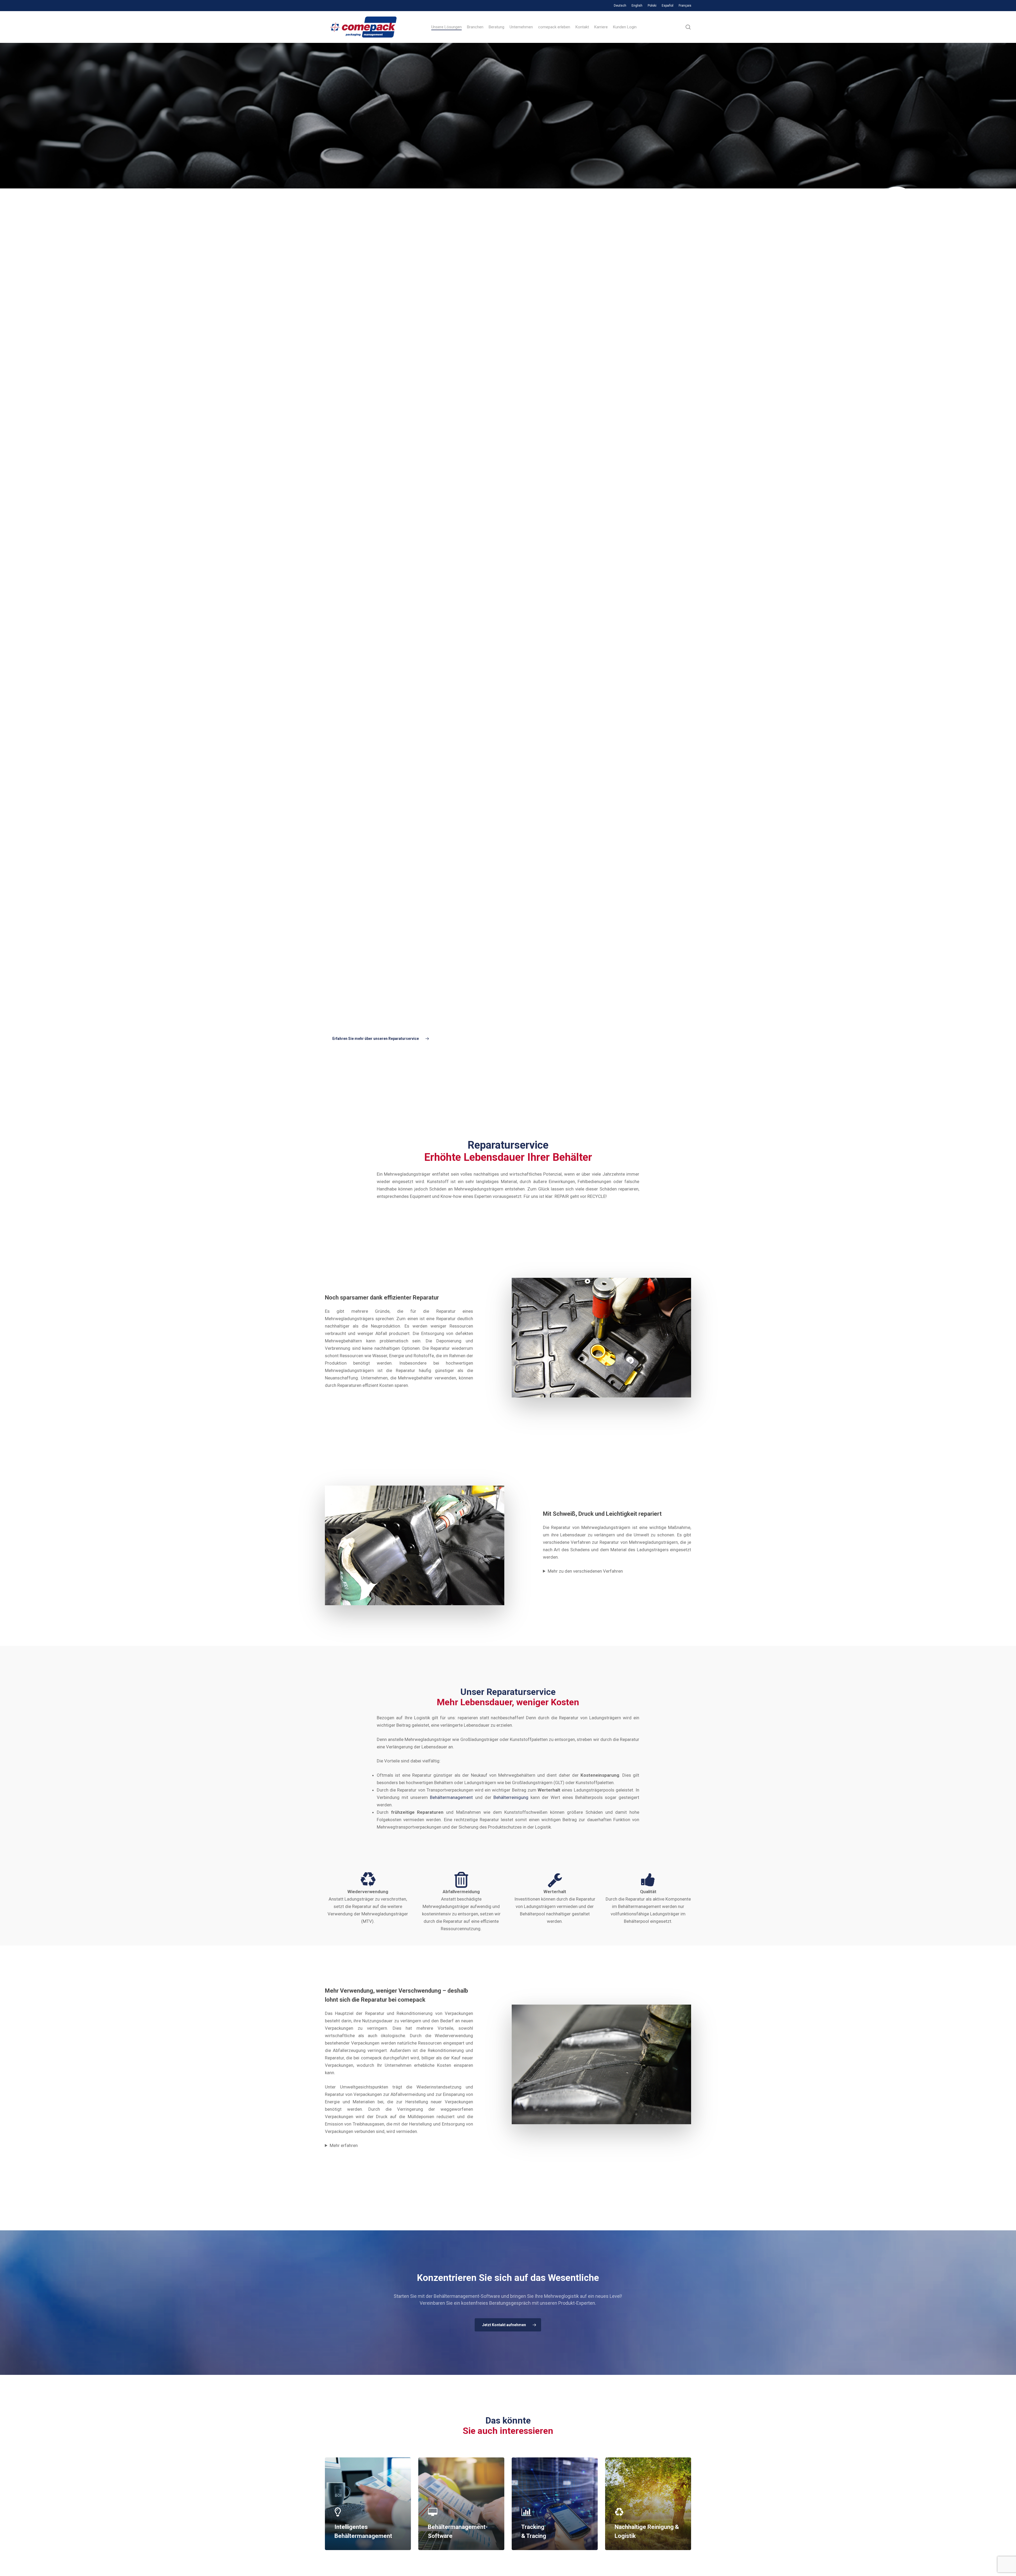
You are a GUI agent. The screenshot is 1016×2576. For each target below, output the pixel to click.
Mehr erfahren (344, 2145)
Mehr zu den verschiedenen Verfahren (585, 1571)
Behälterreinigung (511, 1797)
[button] (379, 1039)
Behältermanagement (451, 1797)
